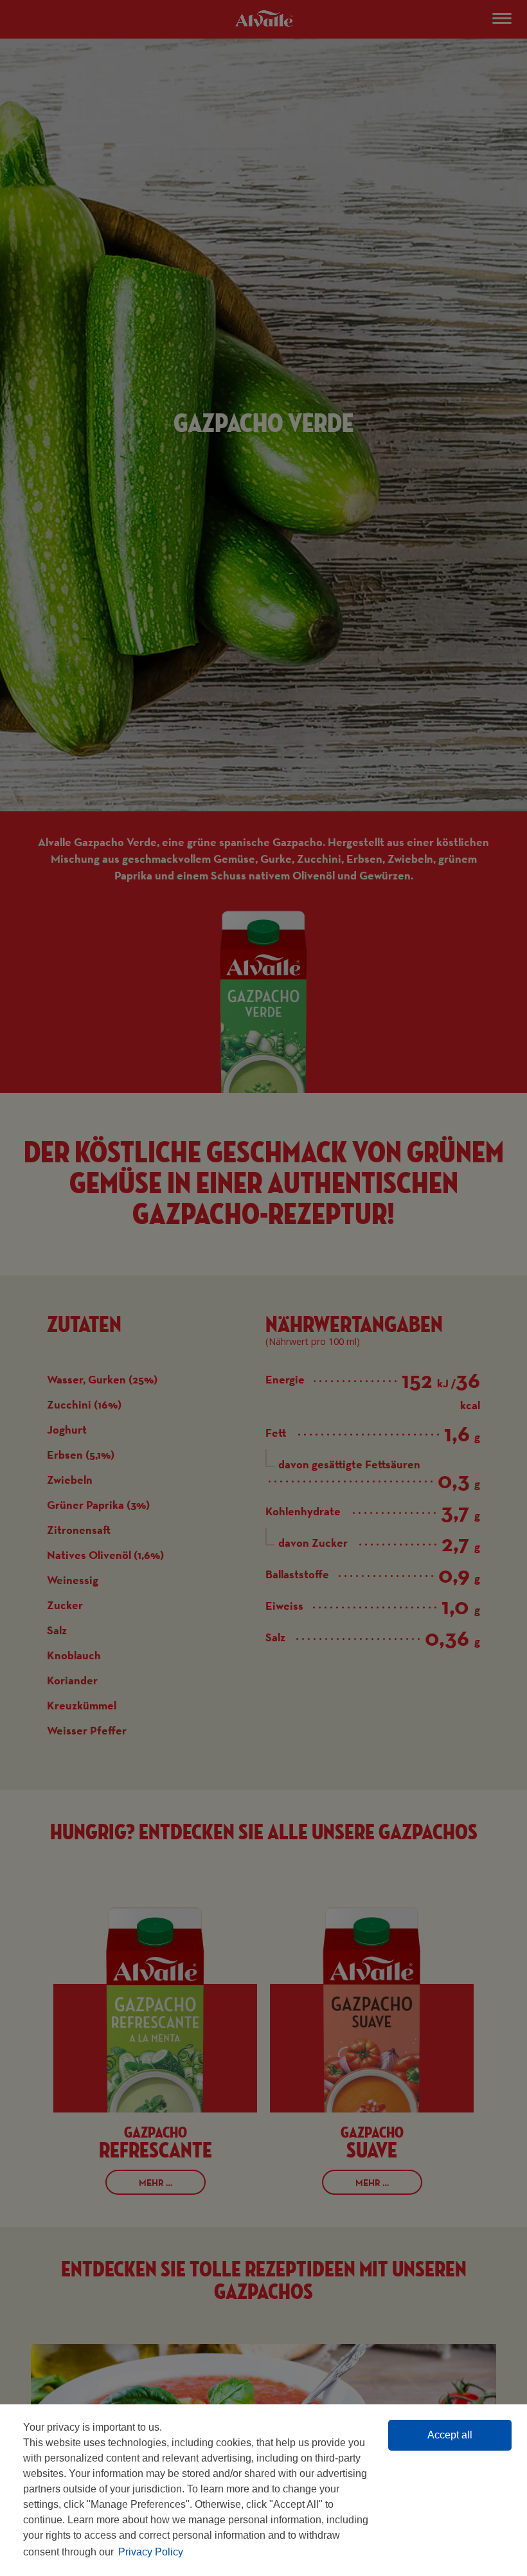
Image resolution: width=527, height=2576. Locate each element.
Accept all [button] (450, 2435)
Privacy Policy (151, 2552)
